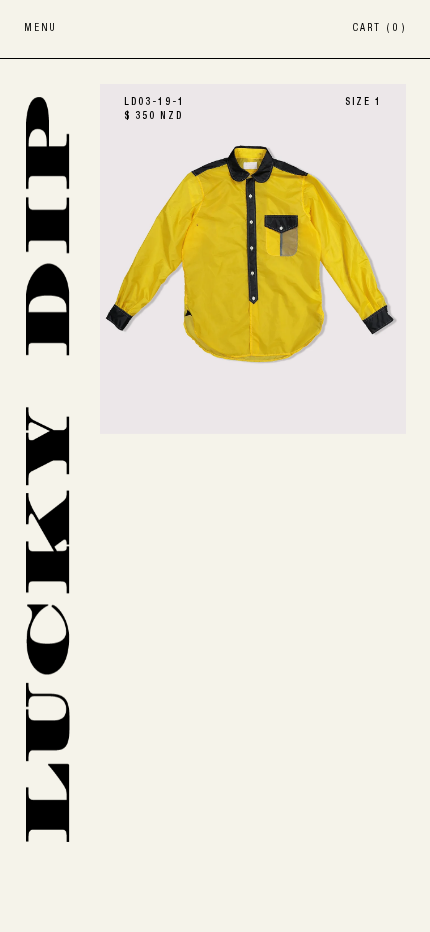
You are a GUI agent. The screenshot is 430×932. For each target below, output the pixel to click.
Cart (379, 29)
